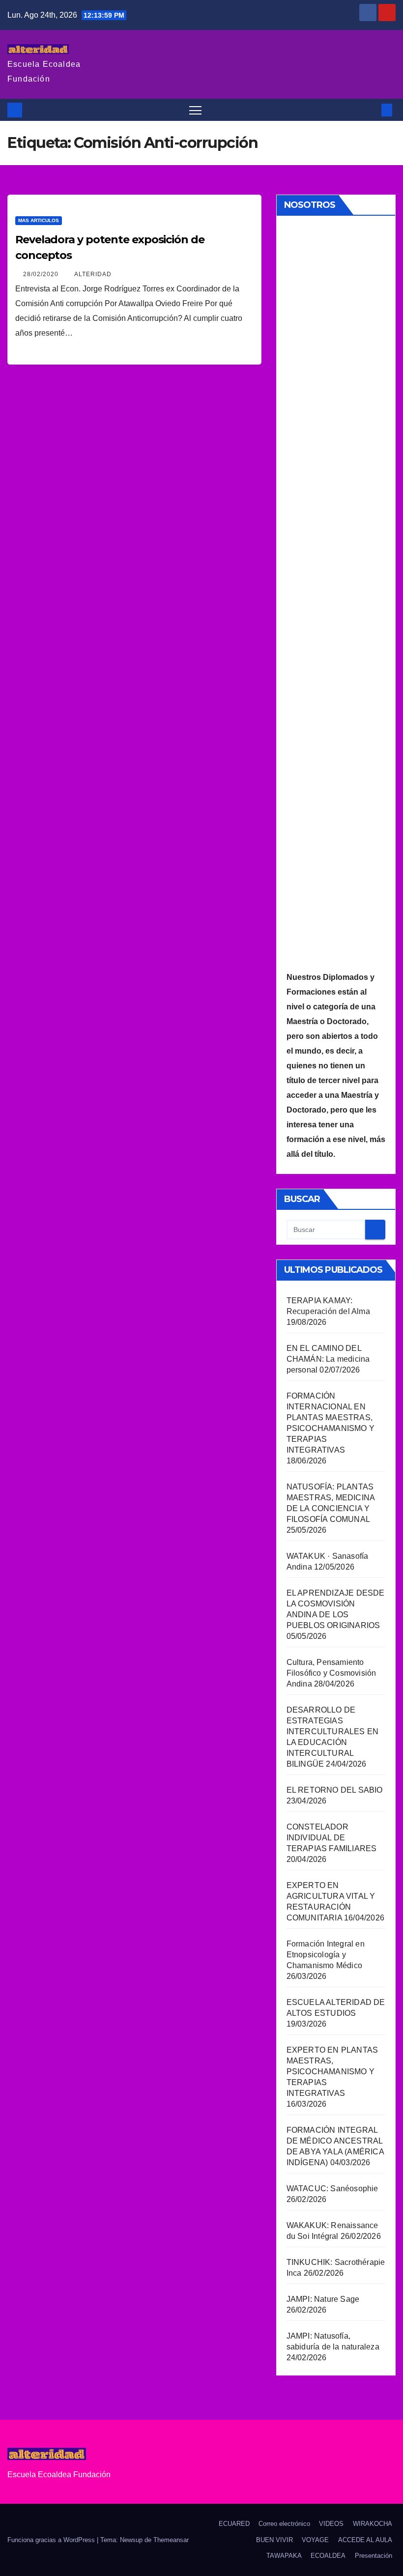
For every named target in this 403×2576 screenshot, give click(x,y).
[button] (371, 110)
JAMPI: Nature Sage (323, 2299)
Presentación (374, 2556)
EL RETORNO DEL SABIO (335, 1790)
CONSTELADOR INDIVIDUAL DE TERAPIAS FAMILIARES (332, 1838)
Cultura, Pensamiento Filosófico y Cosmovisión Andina (331, 1673)
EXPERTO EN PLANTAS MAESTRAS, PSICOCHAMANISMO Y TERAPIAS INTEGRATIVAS (332, 2072)
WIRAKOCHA (373, 2524)
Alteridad (93, 274)
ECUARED (234, 2524)
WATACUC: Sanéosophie (332, 2189)
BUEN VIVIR (274, 2540)
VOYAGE (315, 2540)
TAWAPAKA (284, 2556)
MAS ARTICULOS (39, 220)
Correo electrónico (284, 2524)
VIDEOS (331, 2524)
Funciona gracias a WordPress (52, 2540)
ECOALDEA (328, 2556)
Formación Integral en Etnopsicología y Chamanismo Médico (326, 1955)
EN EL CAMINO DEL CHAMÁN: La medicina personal (328, 1359)
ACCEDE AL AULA (365, 2540)
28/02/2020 (42, 274)
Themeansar (171, 2540)
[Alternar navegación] (195, 110)
